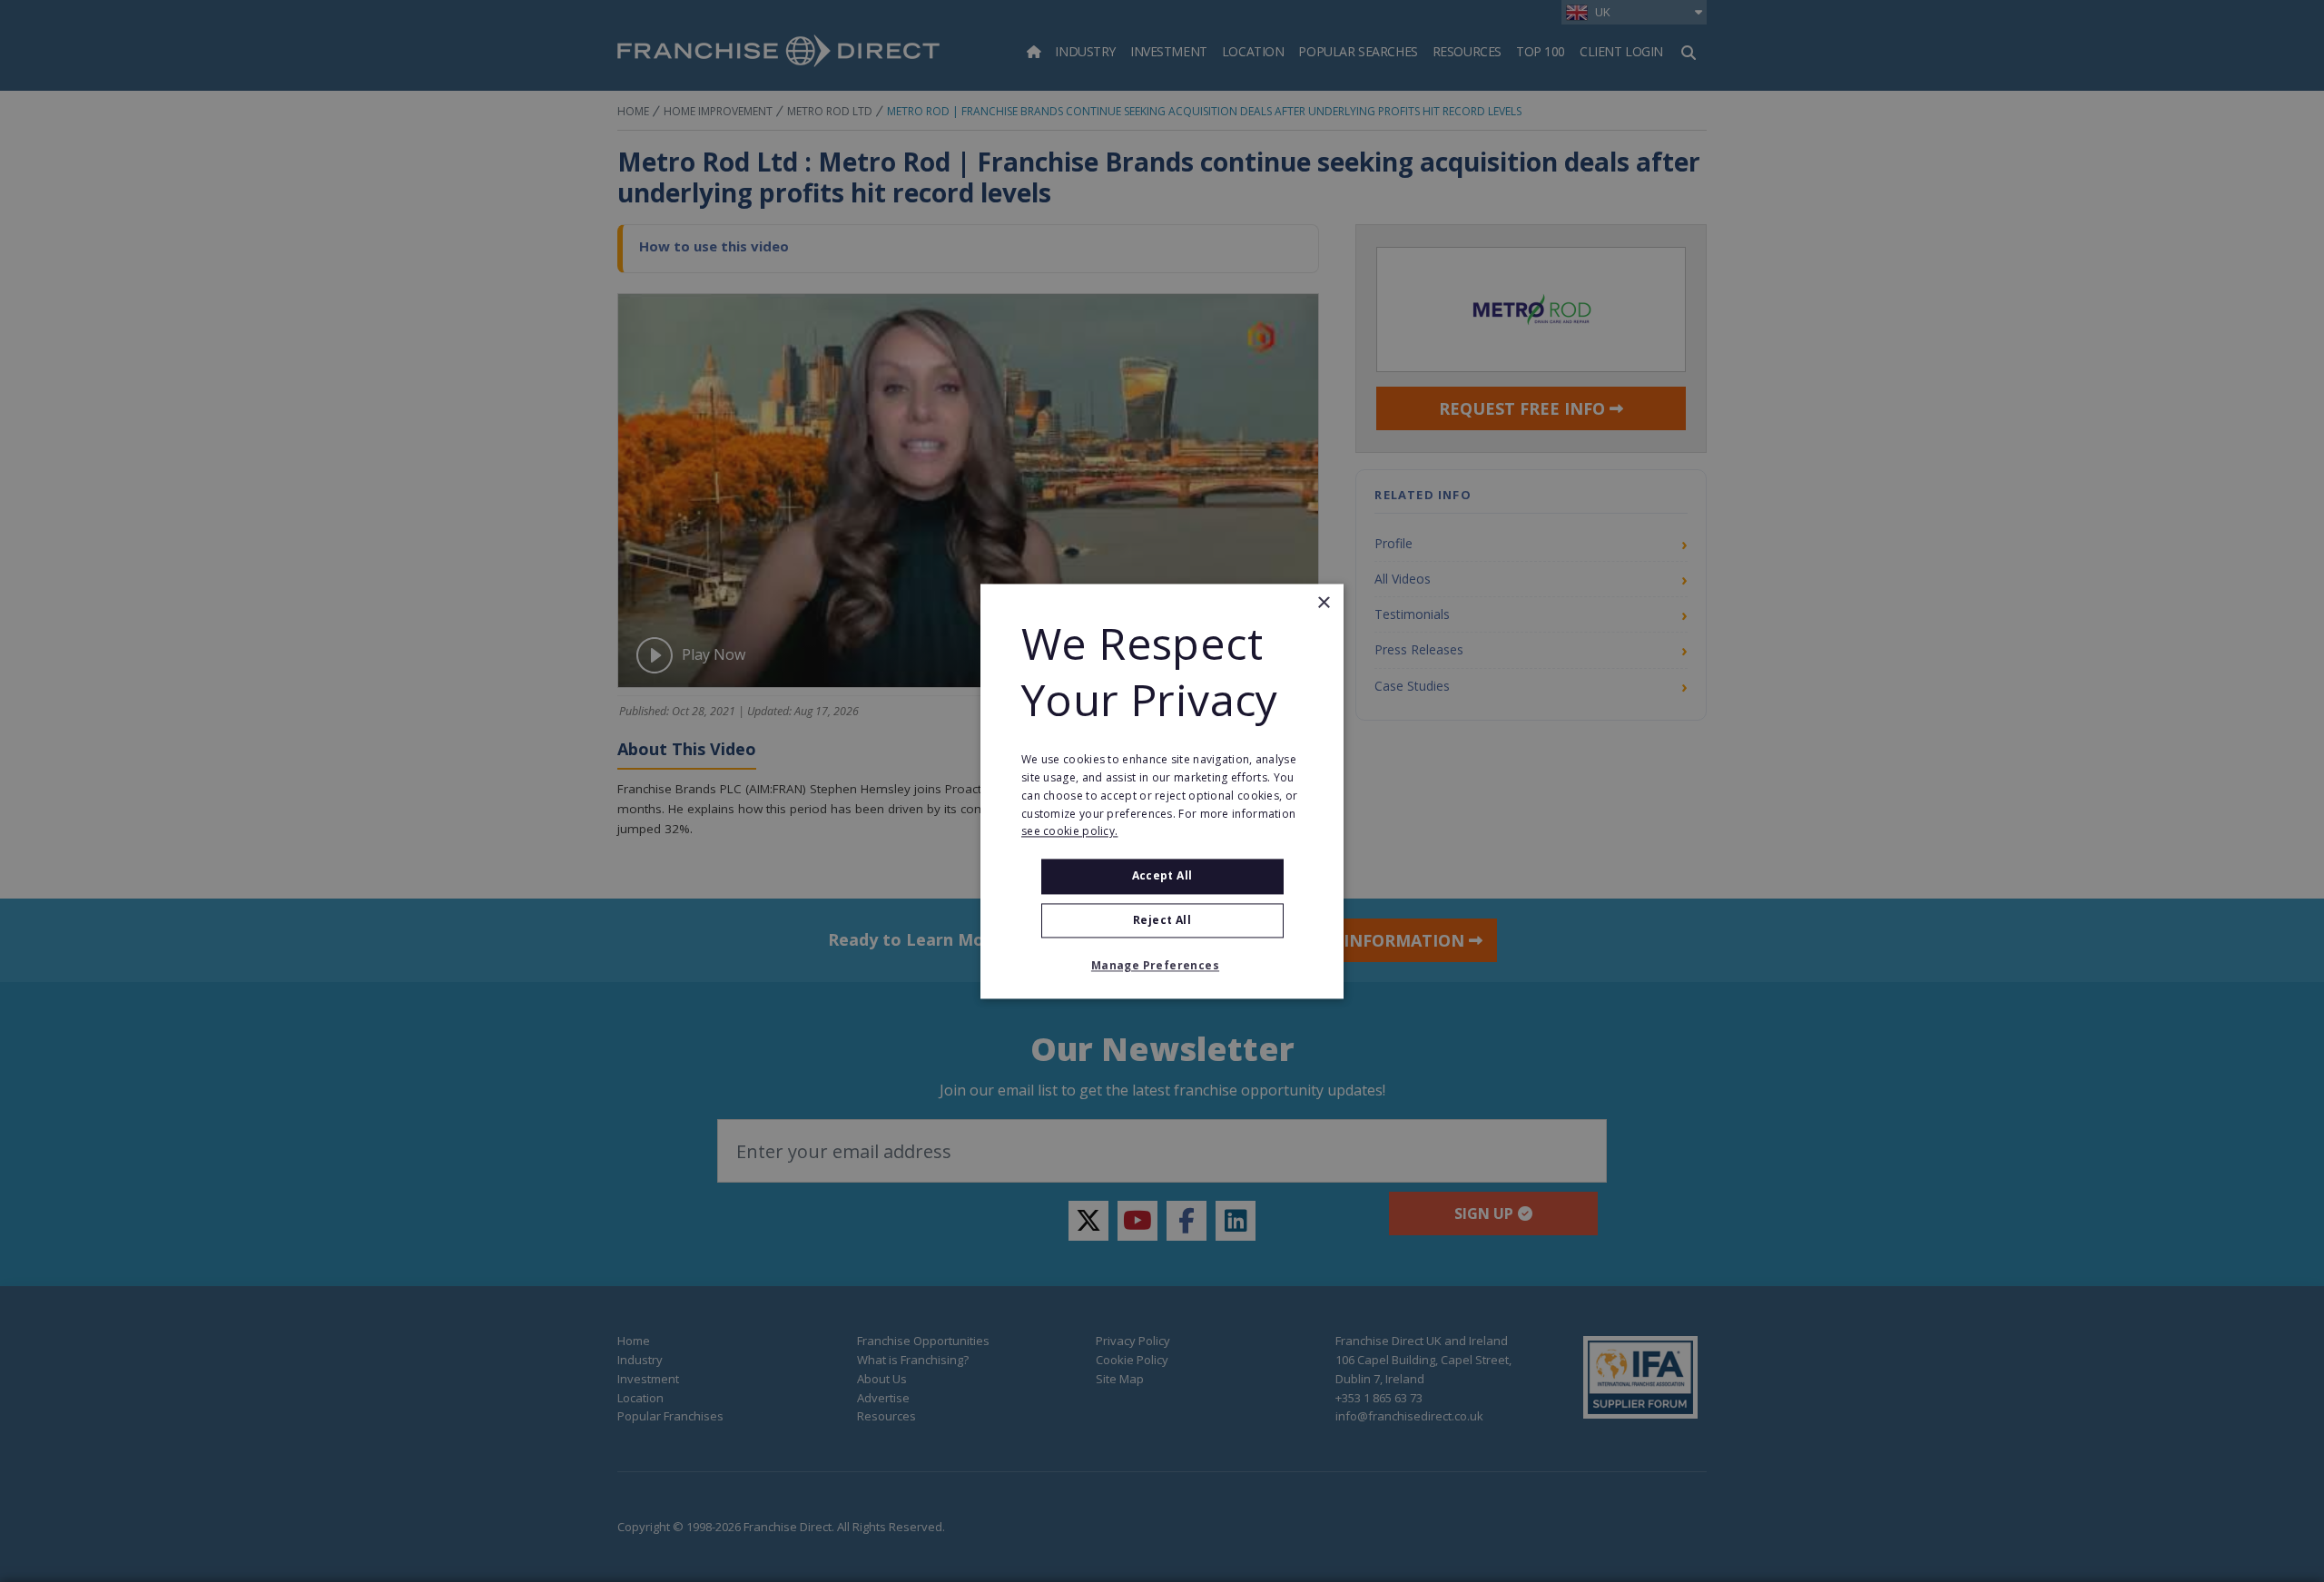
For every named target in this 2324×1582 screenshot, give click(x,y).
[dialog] (1162, 791)
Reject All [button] (1162, 920)
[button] (1162, 966)
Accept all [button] (1162, 876)
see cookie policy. (1069, 832)
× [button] (1323, 603)
